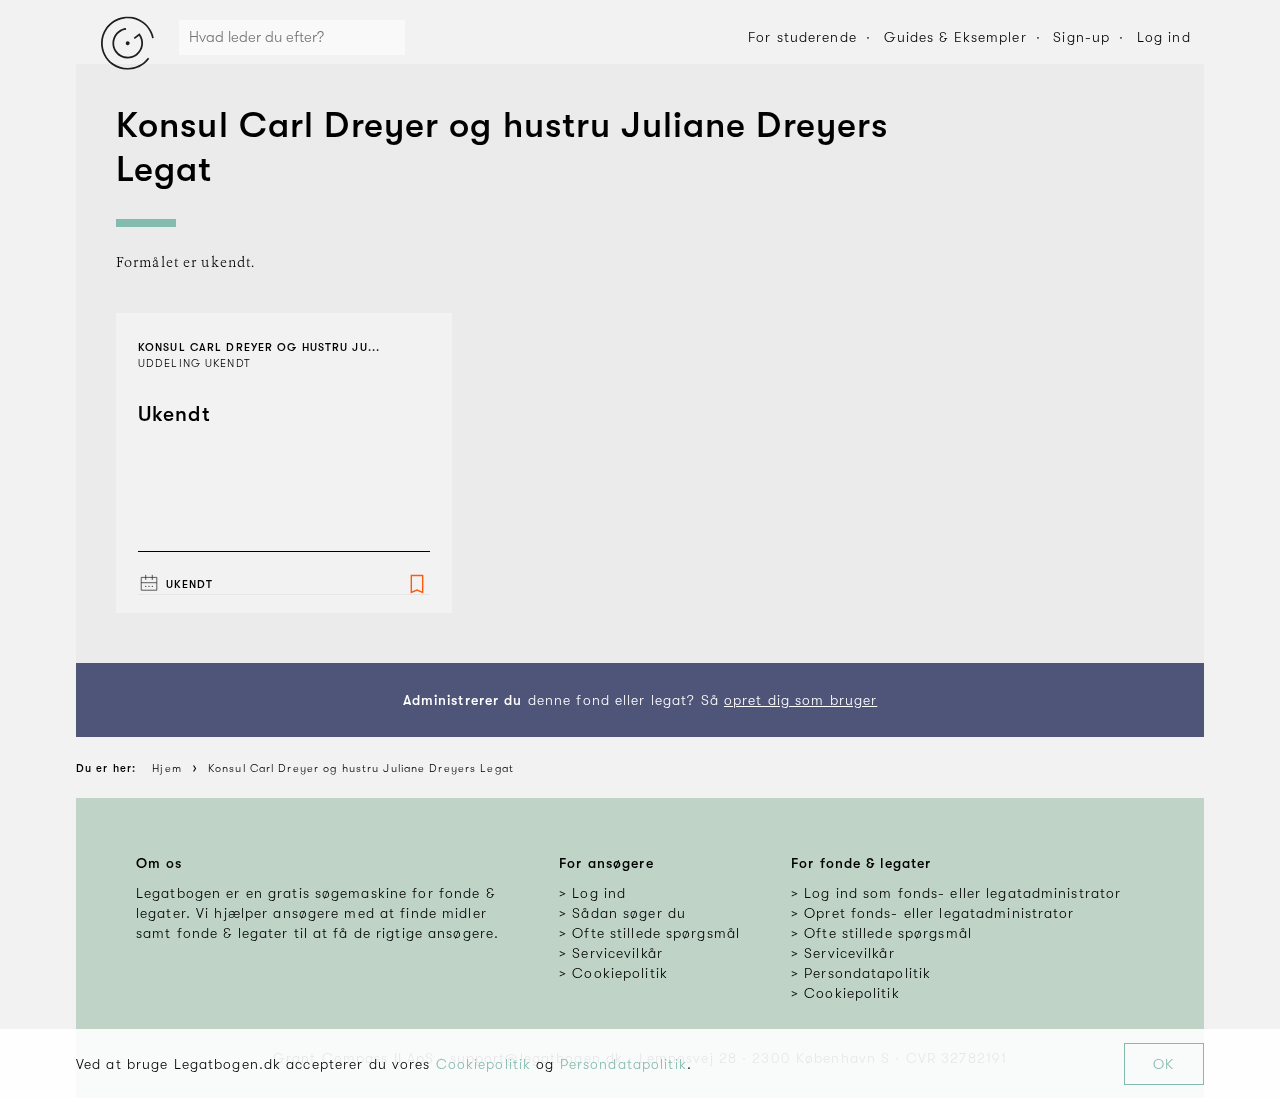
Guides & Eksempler (955, 37)
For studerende (802, 37)
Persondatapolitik (623, 1064)
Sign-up (1081, 37)
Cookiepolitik (484, 1064)
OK (1163, 1064)
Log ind (1164, 37)
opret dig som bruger (800, 700)
